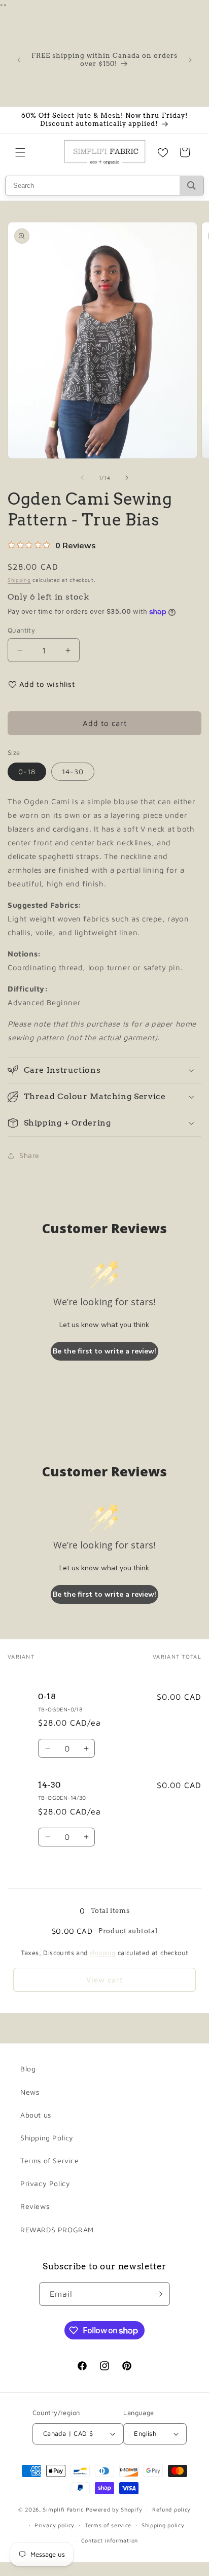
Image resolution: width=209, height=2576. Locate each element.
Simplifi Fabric (63, 2509)
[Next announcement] (190, 60)
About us (36, 2115)
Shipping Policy (47, 2138)
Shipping (19, 580)
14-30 (73, 771)
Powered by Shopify (114, 2509)
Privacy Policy (45, 2183)
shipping (102, 1953)
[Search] (191, 186)
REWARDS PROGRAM (57, 2230)
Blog (28, 2069)
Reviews (35, 2206)
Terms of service (108, 2525)
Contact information (110, 2540)
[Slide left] (82, 478)
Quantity (21, 630)
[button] (20, 152)
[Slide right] (127, 478)
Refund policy (171, 2509)
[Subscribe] (158, 2294)
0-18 (27, 771)
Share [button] (29, 1155)
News (30, 2092)
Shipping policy (163, 2525)
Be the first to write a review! (104, 1351)
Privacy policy (55, 2525)
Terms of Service (50, 2160)
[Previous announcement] (19, 60)
